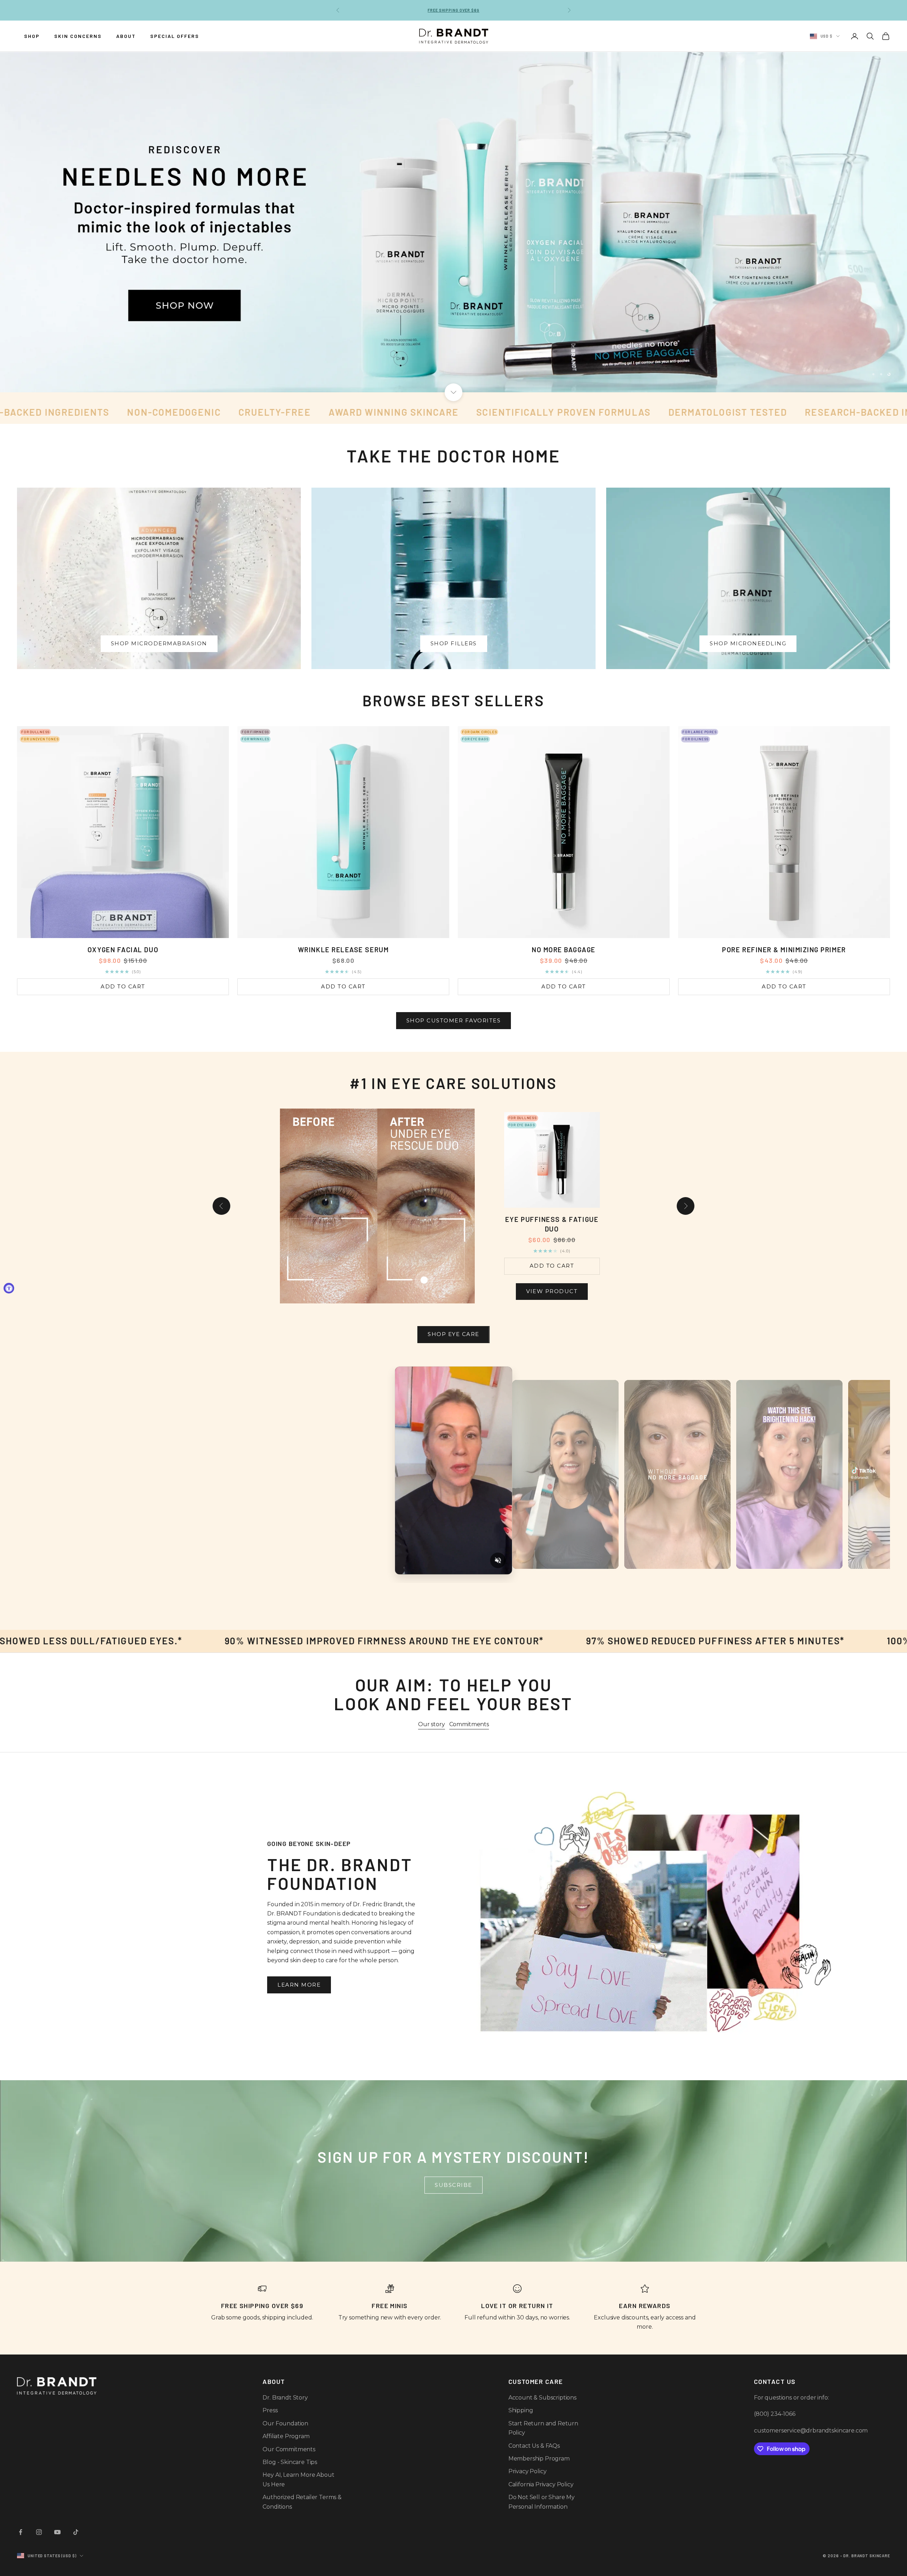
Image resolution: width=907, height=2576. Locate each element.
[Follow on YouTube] (57, 2532)
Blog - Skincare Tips (290, 2462)
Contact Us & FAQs (534, 2446)
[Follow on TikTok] (76, 2532)
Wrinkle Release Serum (343, 950)
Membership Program (539, 2459)
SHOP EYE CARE (453, 1334)
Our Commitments (289, 2449)
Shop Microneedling (748, 643)
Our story (432, 1724)
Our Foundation (285, 2423)
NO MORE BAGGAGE (564, 950)
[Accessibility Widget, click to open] (9, 1288)
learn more (299, 1985)
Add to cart (123, 986)
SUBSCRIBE (453, 2185)
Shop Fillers (454, 643)
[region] (453, 222)
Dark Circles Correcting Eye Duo (552, 1228)
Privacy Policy (528, 2471)
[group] (453, 222)
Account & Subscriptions (542, 2398)
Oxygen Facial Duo (123, 950)
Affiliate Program (286, 2436)
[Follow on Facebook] (21, 2532)
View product (552, 1295)
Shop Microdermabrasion (159, 643)
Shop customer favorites (454, 1020)
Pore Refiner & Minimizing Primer (784, 950)
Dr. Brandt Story (285, 2398)
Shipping (521, 2410)
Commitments (469, 1724)
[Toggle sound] (498, 1560)
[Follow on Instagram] (39, 2532)
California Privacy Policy (541, 2484)
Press (270, 2410)
